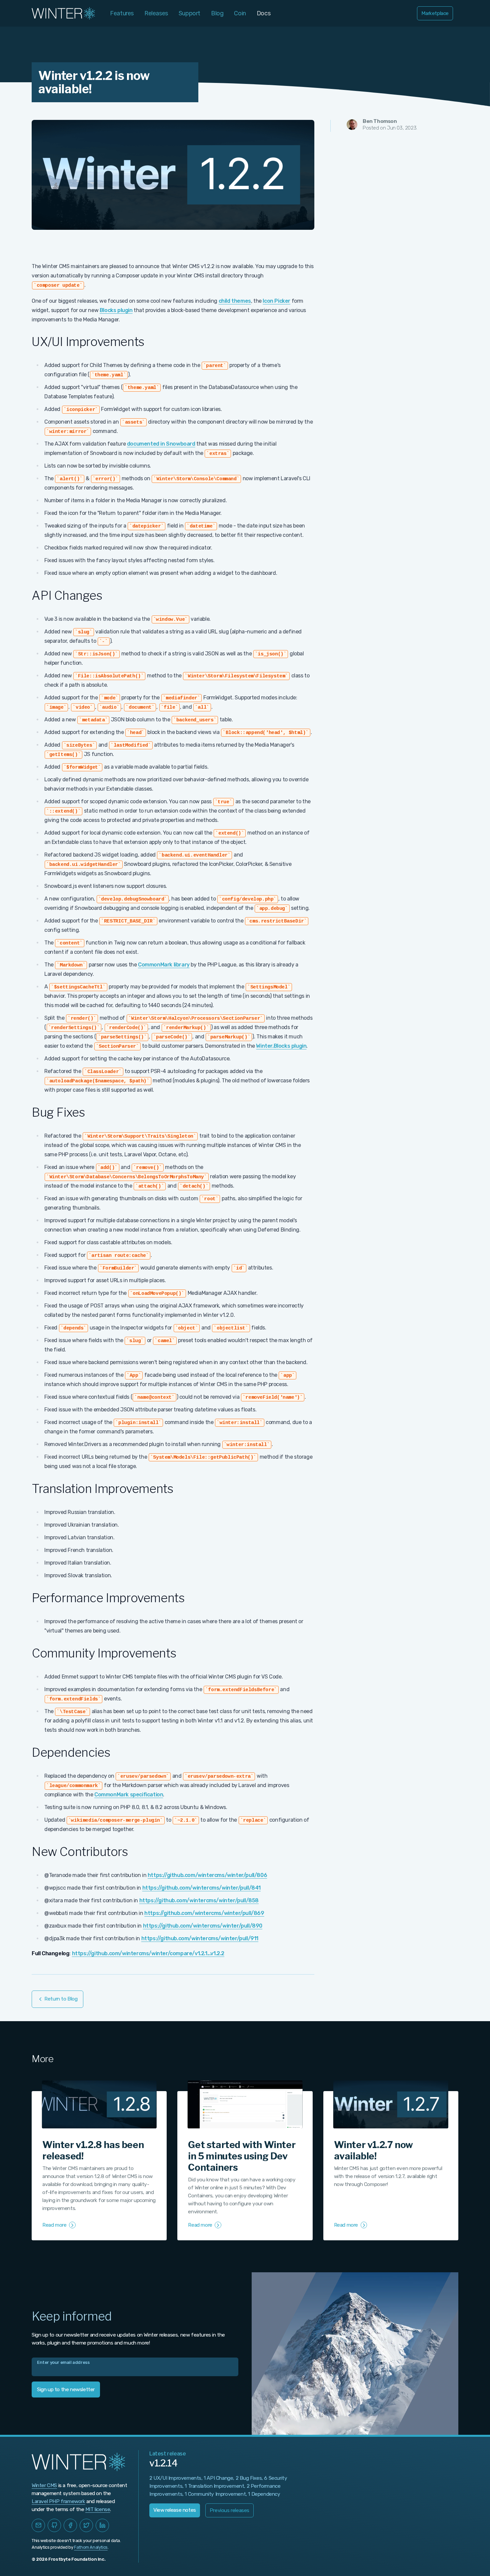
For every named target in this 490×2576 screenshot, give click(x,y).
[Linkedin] (102, 2525)
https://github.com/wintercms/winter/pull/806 (207, 1875)
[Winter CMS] (64, 13)
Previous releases (229, 2510)
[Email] (38, 2525)
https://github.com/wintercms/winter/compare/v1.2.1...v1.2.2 (148, 1953)
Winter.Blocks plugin (281, 1046)
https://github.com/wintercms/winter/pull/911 (200, 1938)
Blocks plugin (116, 310)
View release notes (175, 2510)
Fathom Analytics (91, 2547)
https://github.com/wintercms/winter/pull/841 (201, 1888)
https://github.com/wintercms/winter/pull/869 (204, 1913)
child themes (235, 301)
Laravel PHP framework (58, 2501)
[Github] (54, 2525)
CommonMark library (164, 965)
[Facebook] (70, 2525)
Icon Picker (276, 301)
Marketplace (435, 13)
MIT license (98, 2509)
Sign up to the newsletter (66, 2390)
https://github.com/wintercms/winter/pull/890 (203, 1926)
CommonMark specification (129, 1795)
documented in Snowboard (161, 444)
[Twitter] (86, 2525)
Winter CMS (44, 2485)
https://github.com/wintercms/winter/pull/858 (199, 1900)
